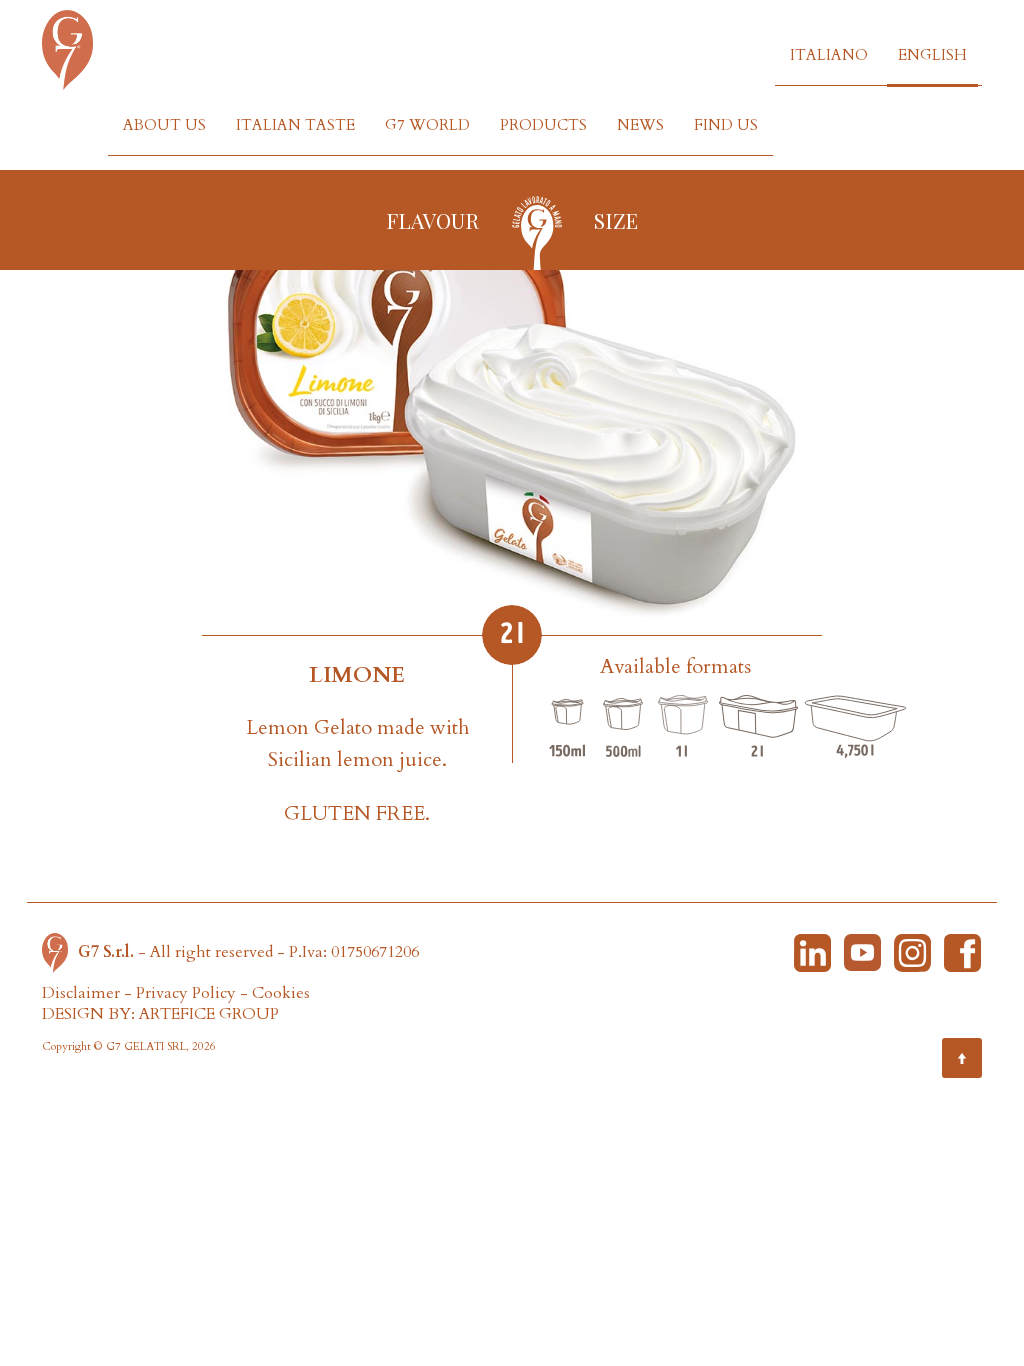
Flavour (432, 220)
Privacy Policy (186, 993)
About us (164, 125)
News (640, 125)
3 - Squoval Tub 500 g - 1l (683, 728)
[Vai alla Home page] (60, 951)
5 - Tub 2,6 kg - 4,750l (855, 728)
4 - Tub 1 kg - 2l (758, 728)
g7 (536, 231)
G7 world (427, 125)
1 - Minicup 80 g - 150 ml (568, 728)
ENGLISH (932, 55)
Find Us (726, 125)
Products (543, 125)
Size (616, 220)
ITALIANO (829, 55)
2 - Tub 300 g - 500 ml (623, 728)
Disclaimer (81, 993)
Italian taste (295, 125)
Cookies (281, 993)
